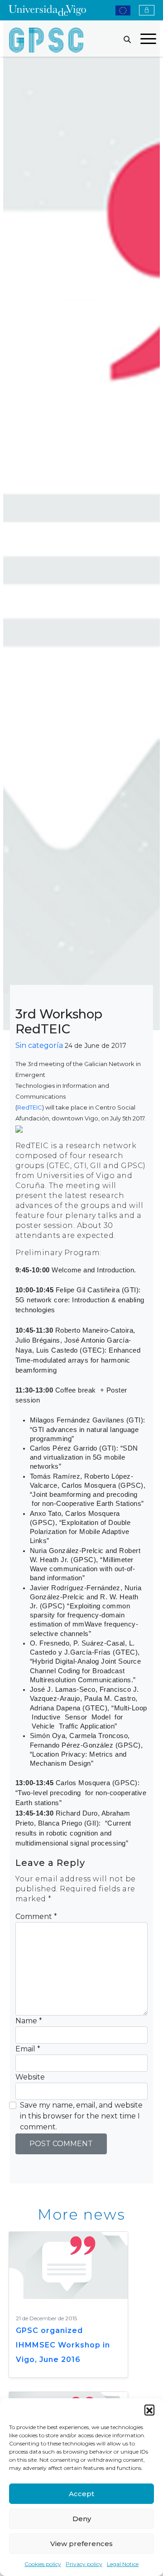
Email (28, 2049)
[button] (149, 2410)
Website (30, 2077)
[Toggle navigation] (148, 40)
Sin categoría (39, 1045)
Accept (81, 2494)
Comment (36, 1916)
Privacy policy (84, 2564)
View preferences (81, 2544)
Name (29, 2021)
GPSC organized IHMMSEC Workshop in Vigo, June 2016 (63, 2345)
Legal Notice (123, 2564)
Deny (82, 2519)
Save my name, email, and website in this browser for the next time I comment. (81, 2116)
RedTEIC (30, 1107)
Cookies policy (43, 2564)
